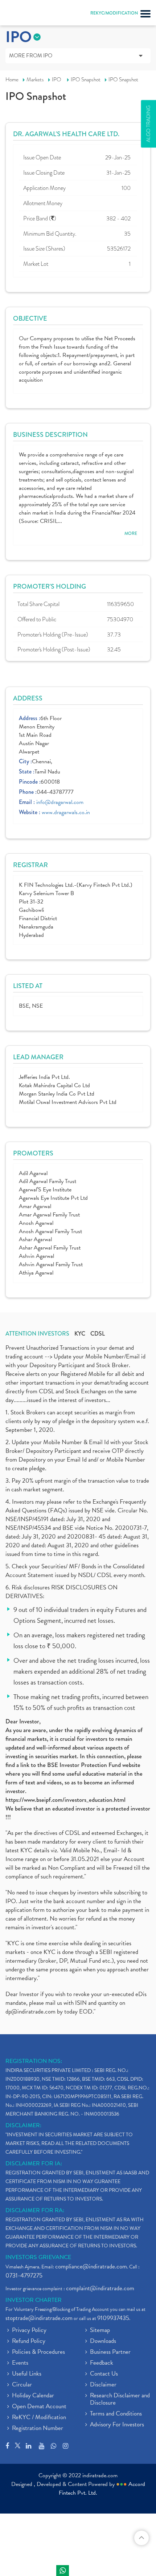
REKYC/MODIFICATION (114, 13)
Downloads (103, 2341)
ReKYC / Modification (39, 2418)
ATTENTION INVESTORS (37, 1334)
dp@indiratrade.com (31, 2012)
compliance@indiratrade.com (91, 2266)
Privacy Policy (29, 2331)
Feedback (102, 2363)
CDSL (98, 1334)
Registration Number (38, 2429)
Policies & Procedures (38, 2352)
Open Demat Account (39, 2407)
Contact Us (104, 2374)
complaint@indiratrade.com (100, 2288)
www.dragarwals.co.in (66, 812)
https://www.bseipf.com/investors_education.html (65, 1800)
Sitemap (100, 2331)
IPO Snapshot (86, 80)
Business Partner (110, 2352)
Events (20, 2363)
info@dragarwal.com (60, 802)
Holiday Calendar (33, 2396)
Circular (22, 2385)
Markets (35, 80)
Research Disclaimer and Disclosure (120, 2400)
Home (12, 80)
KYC (80, 1334)
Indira (63, 2571)
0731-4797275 (24, 2276)
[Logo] (24, 15)
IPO (57, 80)
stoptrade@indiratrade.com (39, 2318)
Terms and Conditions (116, 2414)
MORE (131, 534)
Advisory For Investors (117, 2425)
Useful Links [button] (27, 2374)
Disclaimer (103, 2385)
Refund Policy (29, 2341)
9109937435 (113, 2318)
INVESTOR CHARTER (34, 2300)
